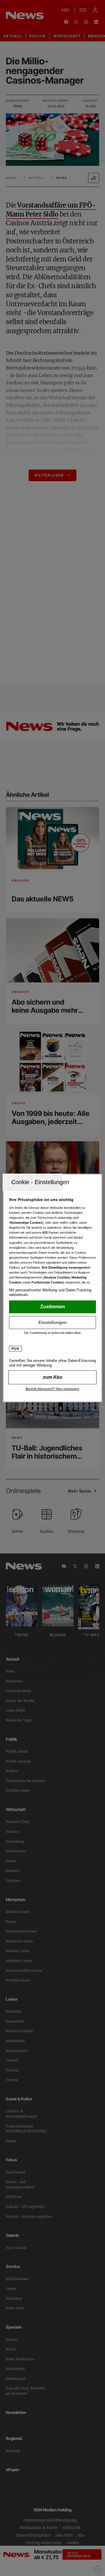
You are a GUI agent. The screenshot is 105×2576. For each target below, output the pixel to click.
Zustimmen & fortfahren (52, 1307)
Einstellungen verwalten (52, 1323)
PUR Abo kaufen (52, 1377)
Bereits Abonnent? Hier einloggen (52, 1389)
